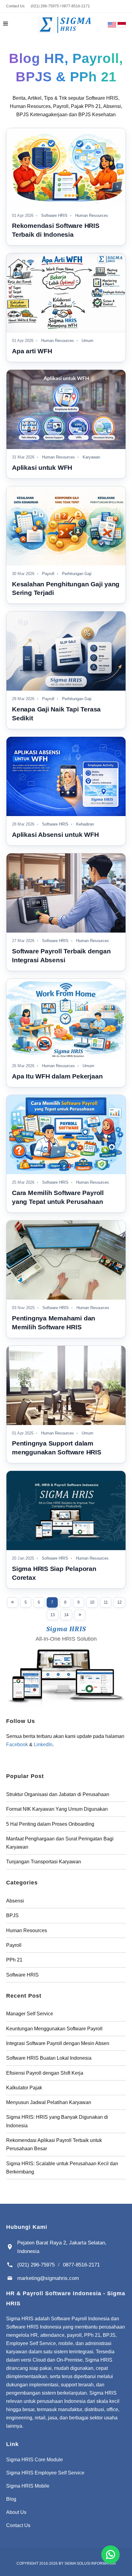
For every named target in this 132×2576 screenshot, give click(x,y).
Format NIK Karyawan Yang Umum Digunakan (57, 1809)
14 (66, 1615)
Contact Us (15, 6)
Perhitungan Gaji (76, 574)
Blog (11, 2499)
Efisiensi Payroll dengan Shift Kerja (45, 2073)
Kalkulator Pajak (24, 2088)
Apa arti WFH (32, 351)
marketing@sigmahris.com (48, 2278)
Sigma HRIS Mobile (28, 2486)
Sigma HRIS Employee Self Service (45, 2473)
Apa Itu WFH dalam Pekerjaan (57, 1076)
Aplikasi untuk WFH (42, 468)
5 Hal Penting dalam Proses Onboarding (50, 1824)
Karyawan (91, 457)
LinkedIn (43, 1745)
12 (119, 1602)
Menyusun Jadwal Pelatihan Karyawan (49, 2102)
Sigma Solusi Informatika (90, 2563)
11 (106, 1602)
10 (92, 1602)
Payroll (48, 574)
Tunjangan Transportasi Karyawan (44, 1862)
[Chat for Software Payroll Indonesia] (111, 2555)
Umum (87, 341)
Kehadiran (84, 824)
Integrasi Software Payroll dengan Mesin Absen (58, 2043)
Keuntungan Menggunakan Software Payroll (54, 2029)
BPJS (12, 1915)
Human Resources (91, 216)
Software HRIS (54, 216)
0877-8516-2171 (81, 2265)
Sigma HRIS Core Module (35, 2460)
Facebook (17, 1745)
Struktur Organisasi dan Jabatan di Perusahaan (58, 1794)
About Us (16, 2512)
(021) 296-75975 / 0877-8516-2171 (60, 6)
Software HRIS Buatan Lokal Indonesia (49, 2058)
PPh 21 (14, 1960)
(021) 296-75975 (36, 2265)
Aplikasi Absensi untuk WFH (55, 835)
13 (52, 1615)
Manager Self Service (30, 2014)
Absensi (15, 1901)
